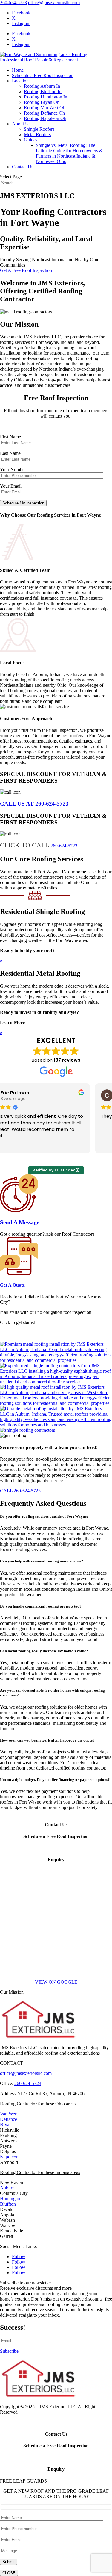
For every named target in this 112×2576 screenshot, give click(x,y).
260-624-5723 (13, 3)
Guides (31, 140)
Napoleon (9, 2157)
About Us (21, 124)
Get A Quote (12, 1285)
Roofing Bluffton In (43, 91)
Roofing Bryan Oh (42, 102)
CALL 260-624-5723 (20, 1491)
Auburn (7, 2188)
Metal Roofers (37, 134)
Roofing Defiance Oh (44, 113)
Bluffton (8, 2204)
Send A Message (20, 1222)
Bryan (6, 2125)
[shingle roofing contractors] (27, 1430)
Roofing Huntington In (46, 97)
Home (18, 70)
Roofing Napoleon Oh (45, 118)
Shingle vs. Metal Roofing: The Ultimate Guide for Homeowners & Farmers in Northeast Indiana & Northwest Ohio (69, 153)
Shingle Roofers (39, 129)
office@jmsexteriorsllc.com (26, 2073)
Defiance (9, 2119)
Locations (21, 81)
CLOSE (9, 2573)
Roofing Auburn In (42, 86)
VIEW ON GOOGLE (56, 1982)
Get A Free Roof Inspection (26, 270)
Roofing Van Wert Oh (45, 108)
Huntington (11, 2199)
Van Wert (9, 2114)
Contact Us (23, 167)
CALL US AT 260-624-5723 (34, 804)
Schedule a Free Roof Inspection (43, 75)
